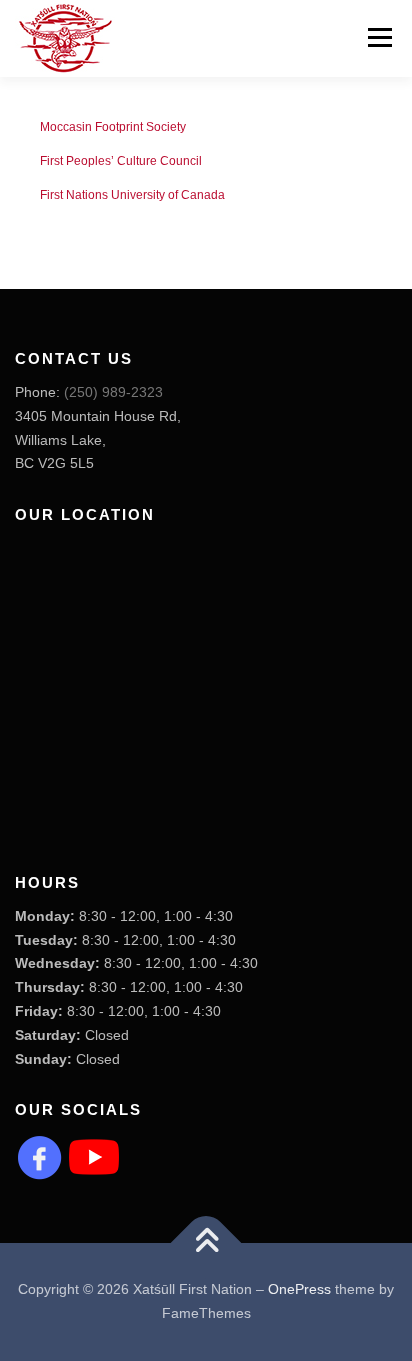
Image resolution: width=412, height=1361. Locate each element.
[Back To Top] (206, 1243)
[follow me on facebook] (40, 1156)
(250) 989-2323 (113, 392)
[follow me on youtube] (94, 1156)
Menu (377, 37)
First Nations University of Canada (132, 195)
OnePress (299, 1289)
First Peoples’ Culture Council (121, 161)
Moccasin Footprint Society (113, 127)
